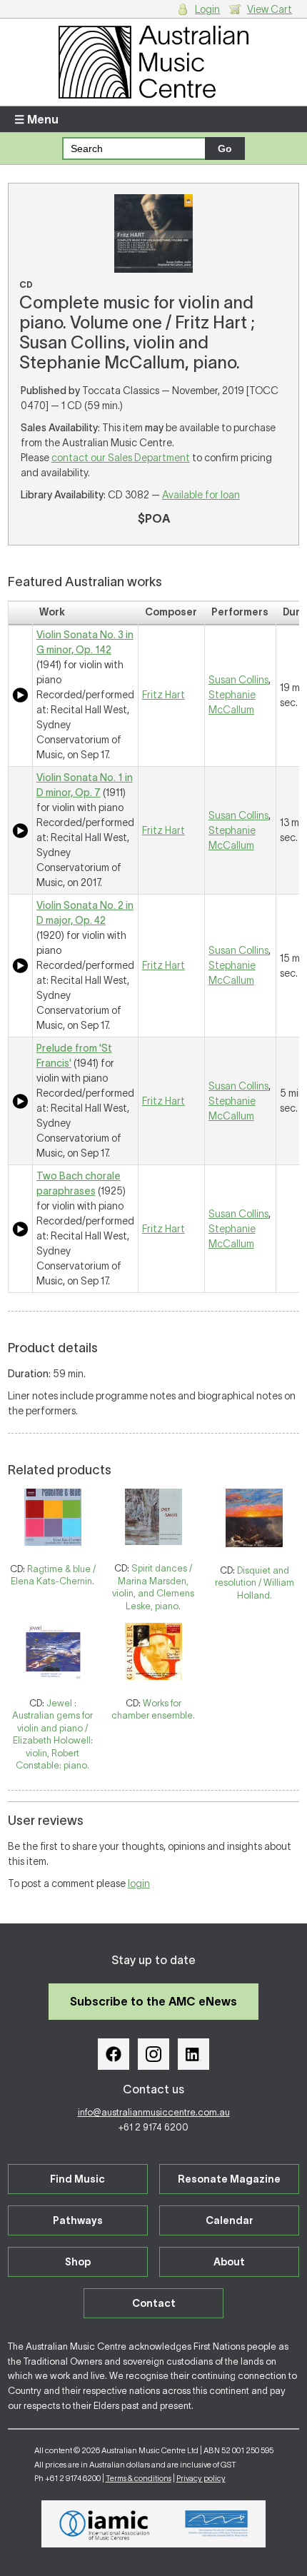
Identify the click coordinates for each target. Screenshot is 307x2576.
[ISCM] (217, 2524)
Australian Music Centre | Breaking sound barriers (154, 62)
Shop (78, 2262)
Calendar (230, 2220)
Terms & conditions (139, 2478)
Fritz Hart (163, 695)
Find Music (77, 2179)
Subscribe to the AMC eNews (153, 2001)
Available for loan (201, 495)
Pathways (78, 2220)
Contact (154, 2303)
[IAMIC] (105, 2524)
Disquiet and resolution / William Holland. (255, 1583)
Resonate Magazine (229, 2179)
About (229, 2262)
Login (207, 9)
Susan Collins (238, 680)
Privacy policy (201, 2478)
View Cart (270, 9)
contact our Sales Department (121, 458)
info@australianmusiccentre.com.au (154, 2112)
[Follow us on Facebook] (114, 2054)
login (139, 1883)
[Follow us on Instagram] (153, 2054)
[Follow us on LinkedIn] (193, 2054)
